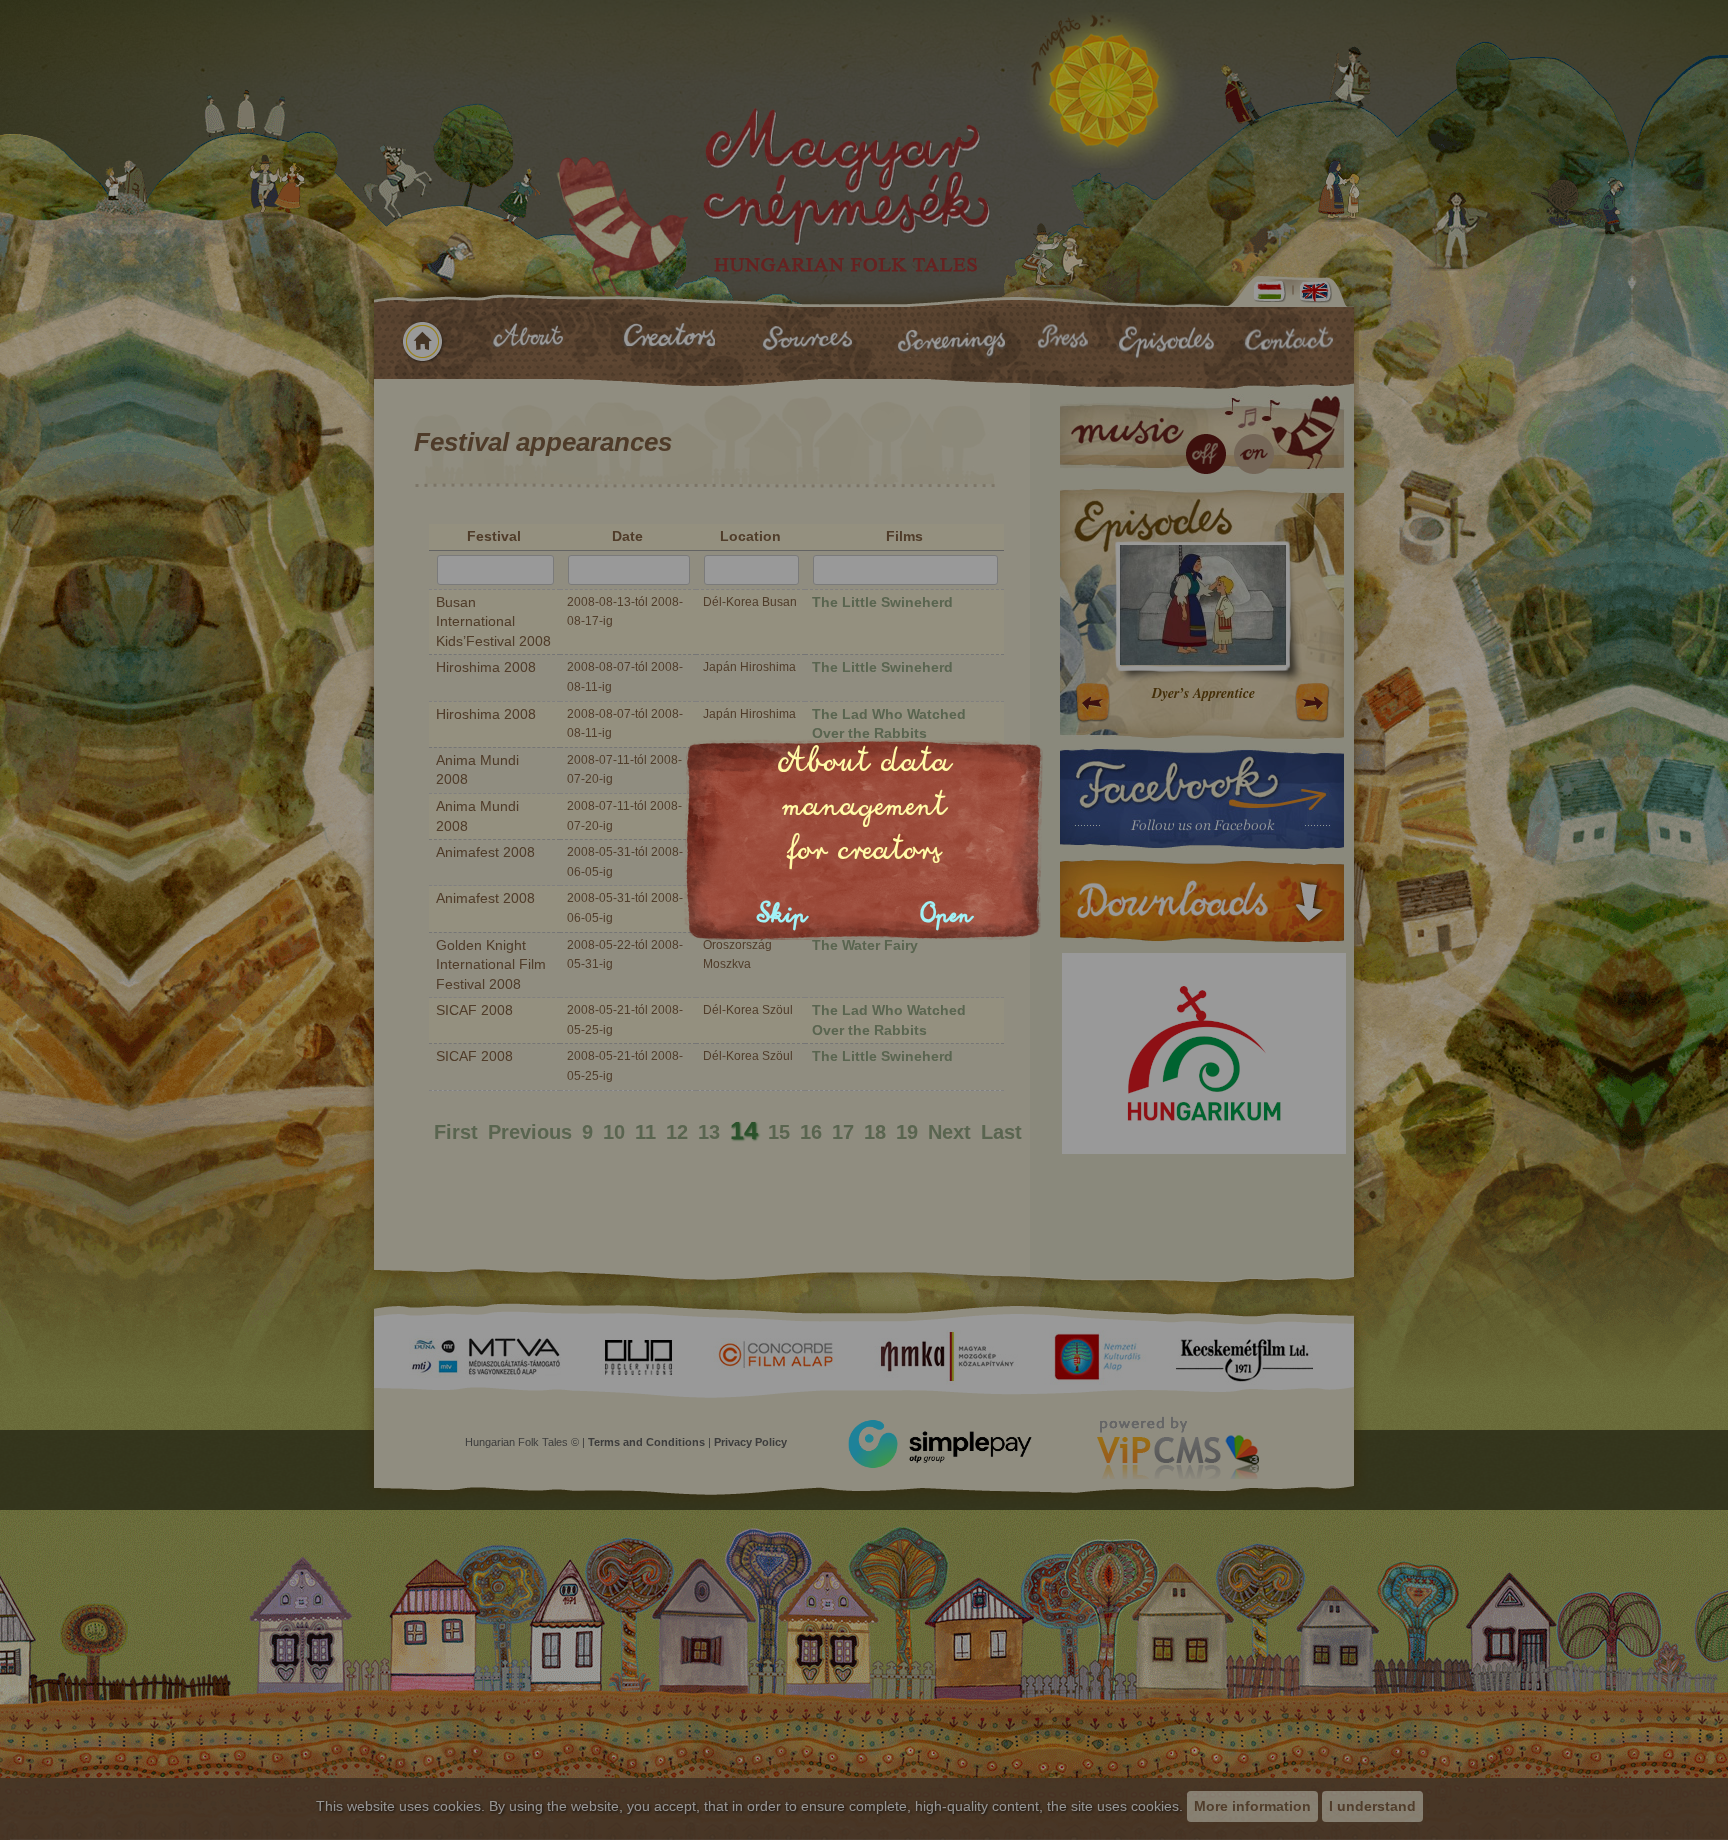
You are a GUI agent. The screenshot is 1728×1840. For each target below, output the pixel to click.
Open (946, 914)
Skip (782, 914)
